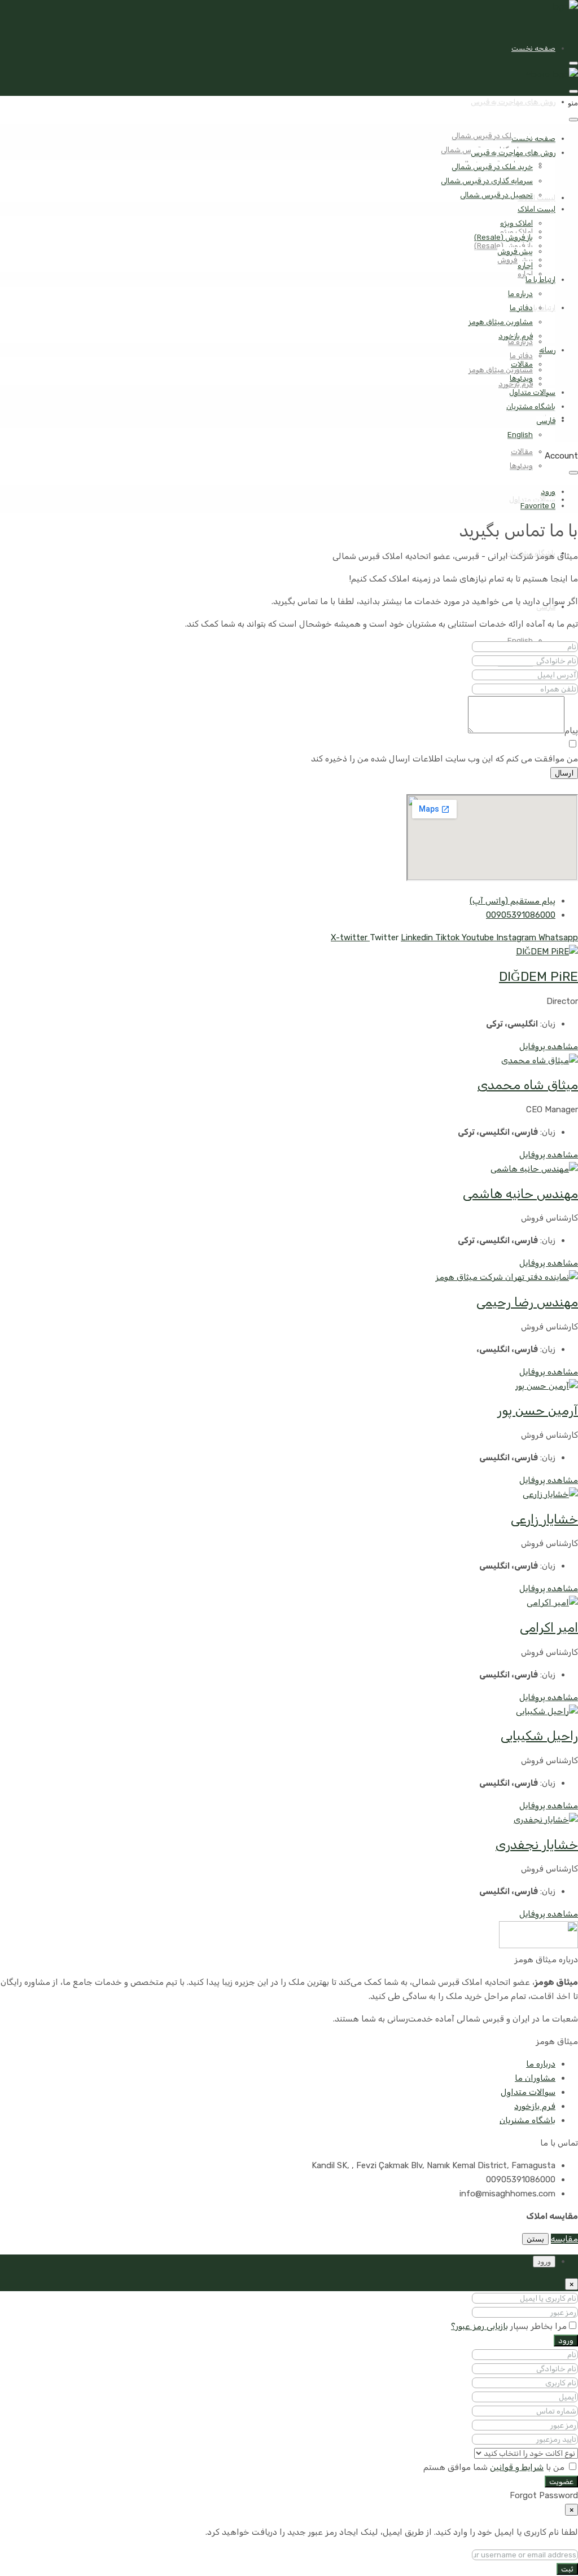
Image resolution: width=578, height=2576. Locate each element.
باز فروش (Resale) (503, 237)
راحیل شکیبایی (539, 1736)
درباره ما (520, 294)
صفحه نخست (533, 48)
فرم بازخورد (516, 336)
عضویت (561, 2482)
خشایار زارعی (544, 1519)
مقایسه (564, 2239)
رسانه (547, 350)
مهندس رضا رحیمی (527, 1302)
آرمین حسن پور (538, 1410)
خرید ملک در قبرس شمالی (492, 136)
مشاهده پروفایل (549, 1046)
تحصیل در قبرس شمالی (496, 195)
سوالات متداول (532, 392)
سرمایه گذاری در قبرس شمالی (487, 181)
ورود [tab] (544, 2262)
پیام (571, 730)
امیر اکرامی (549, 1628)
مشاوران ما (535, 2078)
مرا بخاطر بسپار (537, 2326)
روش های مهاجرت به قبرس (513, 102)
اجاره (525, 274)
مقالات (522, 452)
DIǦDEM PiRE (538, 977)
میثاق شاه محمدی (528, 1085)
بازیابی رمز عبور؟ (480, 2326)
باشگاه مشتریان (531, 406)
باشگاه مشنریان (527, 2120)
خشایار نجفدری (537, 1845)
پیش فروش (515, 260)
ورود (566, 2341)
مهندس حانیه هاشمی (520, 1194)
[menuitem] (548, 492)
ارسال (564, 773)
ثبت (567, 2569)
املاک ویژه (516, 223)
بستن (535, 2239)
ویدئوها (521, 466)
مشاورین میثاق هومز (501, 370)
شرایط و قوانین (517, 2467)
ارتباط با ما (540, 279)
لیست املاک (537, 198)
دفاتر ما (521, 356)
